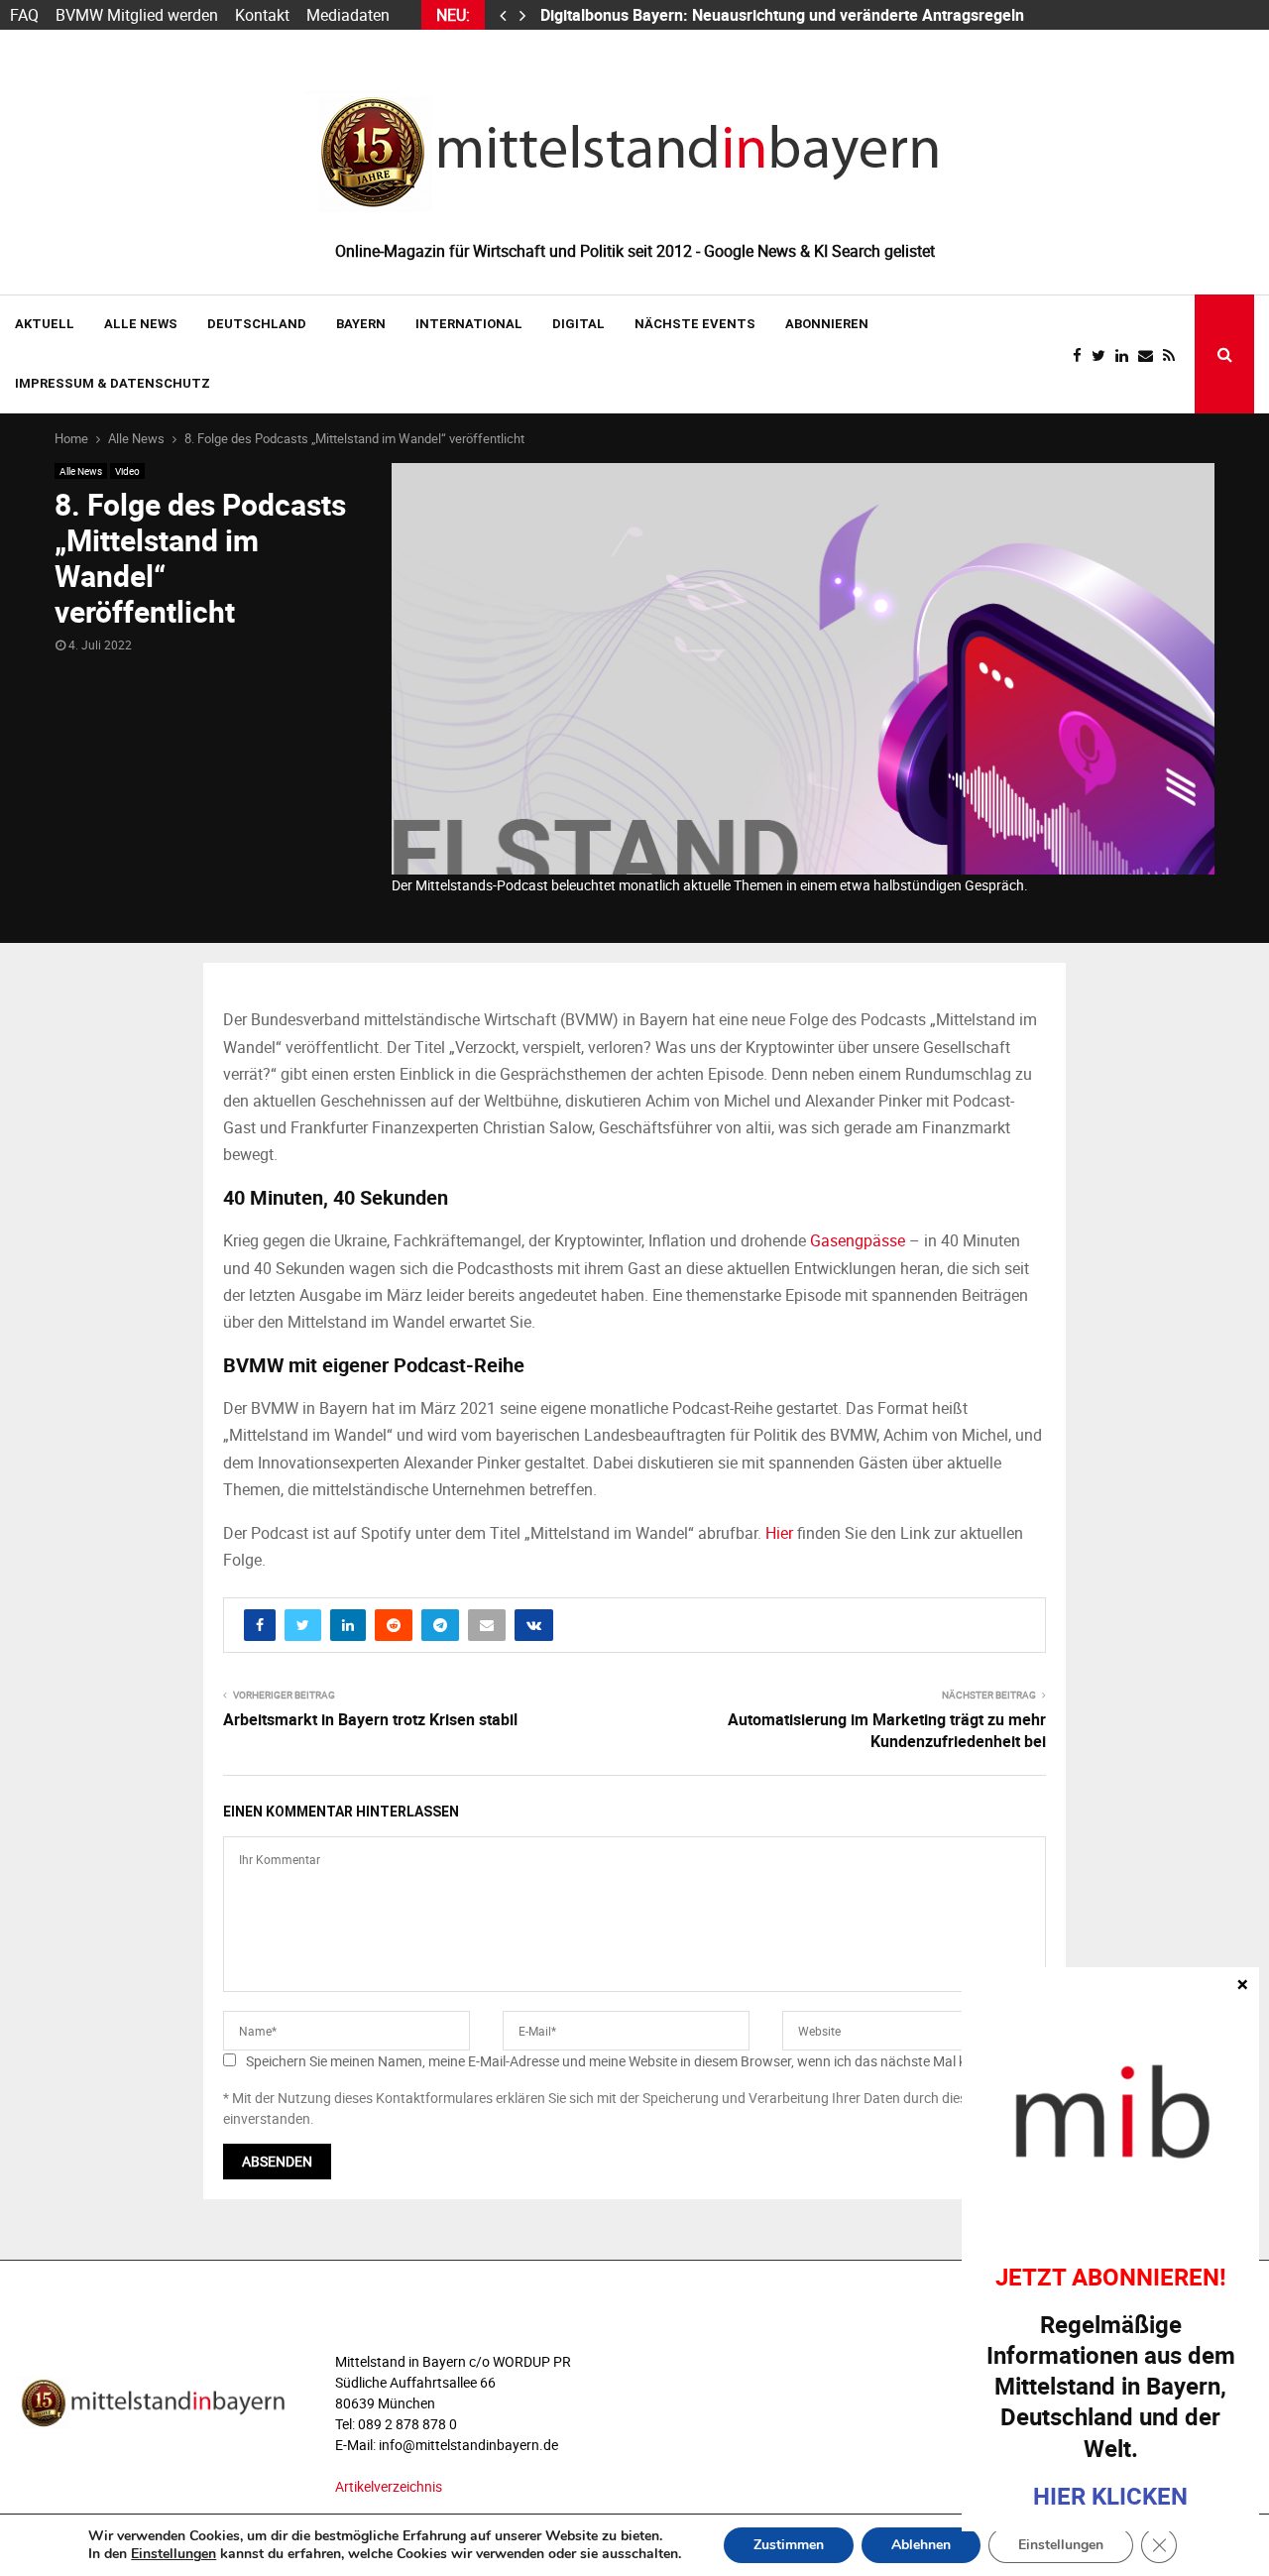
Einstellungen (173, 2554)
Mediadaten (348, 15)
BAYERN (361, 324)
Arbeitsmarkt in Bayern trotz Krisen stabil (370, 1719)
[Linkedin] (1127, 355)
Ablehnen (921, 2545)
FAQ (24, 15)
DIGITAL (578, 324)
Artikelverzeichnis (389, 2486)
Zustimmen (789, 2545)
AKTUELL (45, 324)
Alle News (141, 324)
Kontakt (262, 15)
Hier (779, 1533)
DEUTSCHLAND (257, 324)
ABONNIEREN (827, 324)
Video (127, 471)
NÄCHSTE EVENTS (695, 324)
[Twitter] (1103, 355)
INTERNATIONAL (469, 324)
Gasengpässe (858, 1240)
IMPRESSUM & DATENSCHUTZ (113, 383)
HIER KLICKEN (1110, 2496)
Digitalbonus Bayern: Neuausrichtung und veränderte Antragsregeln (784, 15)
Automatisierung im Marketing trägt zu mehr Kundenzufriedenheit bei (887, 1730)
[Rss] (1174, 355)
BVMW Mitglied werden (137, 15)
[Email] (1151, 355)
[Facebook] (1082, 355)
